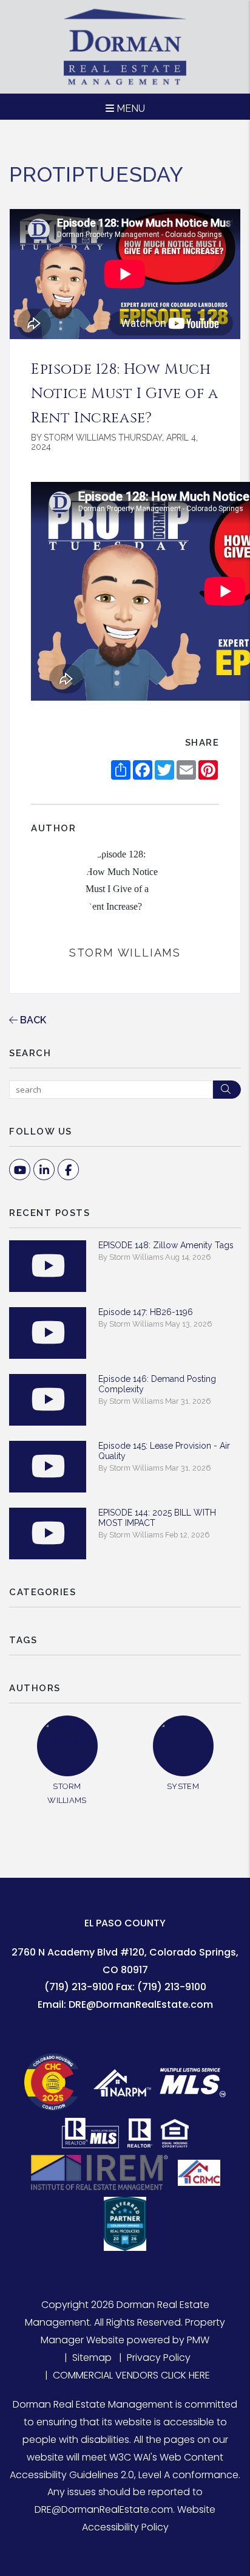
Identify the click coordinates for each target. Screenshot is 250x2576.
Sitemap (92, 2358)
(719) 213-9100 (79, 1987)
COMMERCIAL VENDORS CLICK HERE (131, 2375)
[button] (20, 1170)
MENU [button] (130, 108)
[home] (125, 46)
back (32, 1020)
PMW (198, 2340)
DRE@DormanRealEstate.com (141, 2004)
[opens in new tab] (55, 2082)
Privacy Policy (159, 2358)
